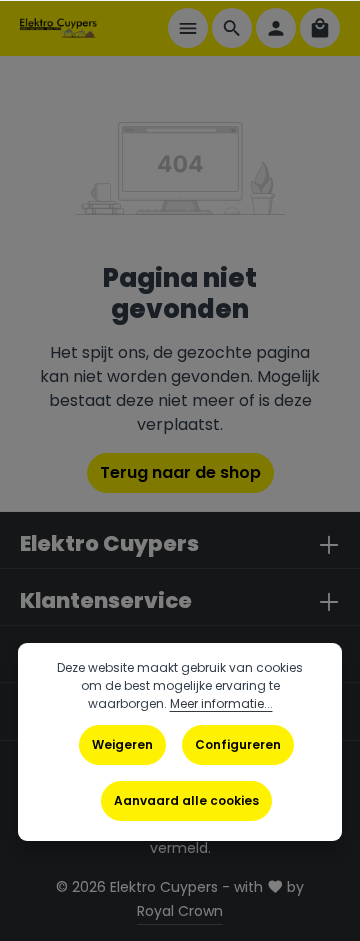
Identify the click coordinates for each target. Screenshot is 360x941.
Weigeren (122, 744)
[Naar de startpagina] (58, 28)
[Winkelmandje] (320, 28)
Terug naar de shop (180, 472)
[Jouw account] (276, 28)
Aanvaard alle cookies (186, 800)
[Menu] (188, 28)
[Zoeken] (232, 28)
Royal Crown (180, 911)
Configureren (238, 744)
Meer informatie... (221, 703)
